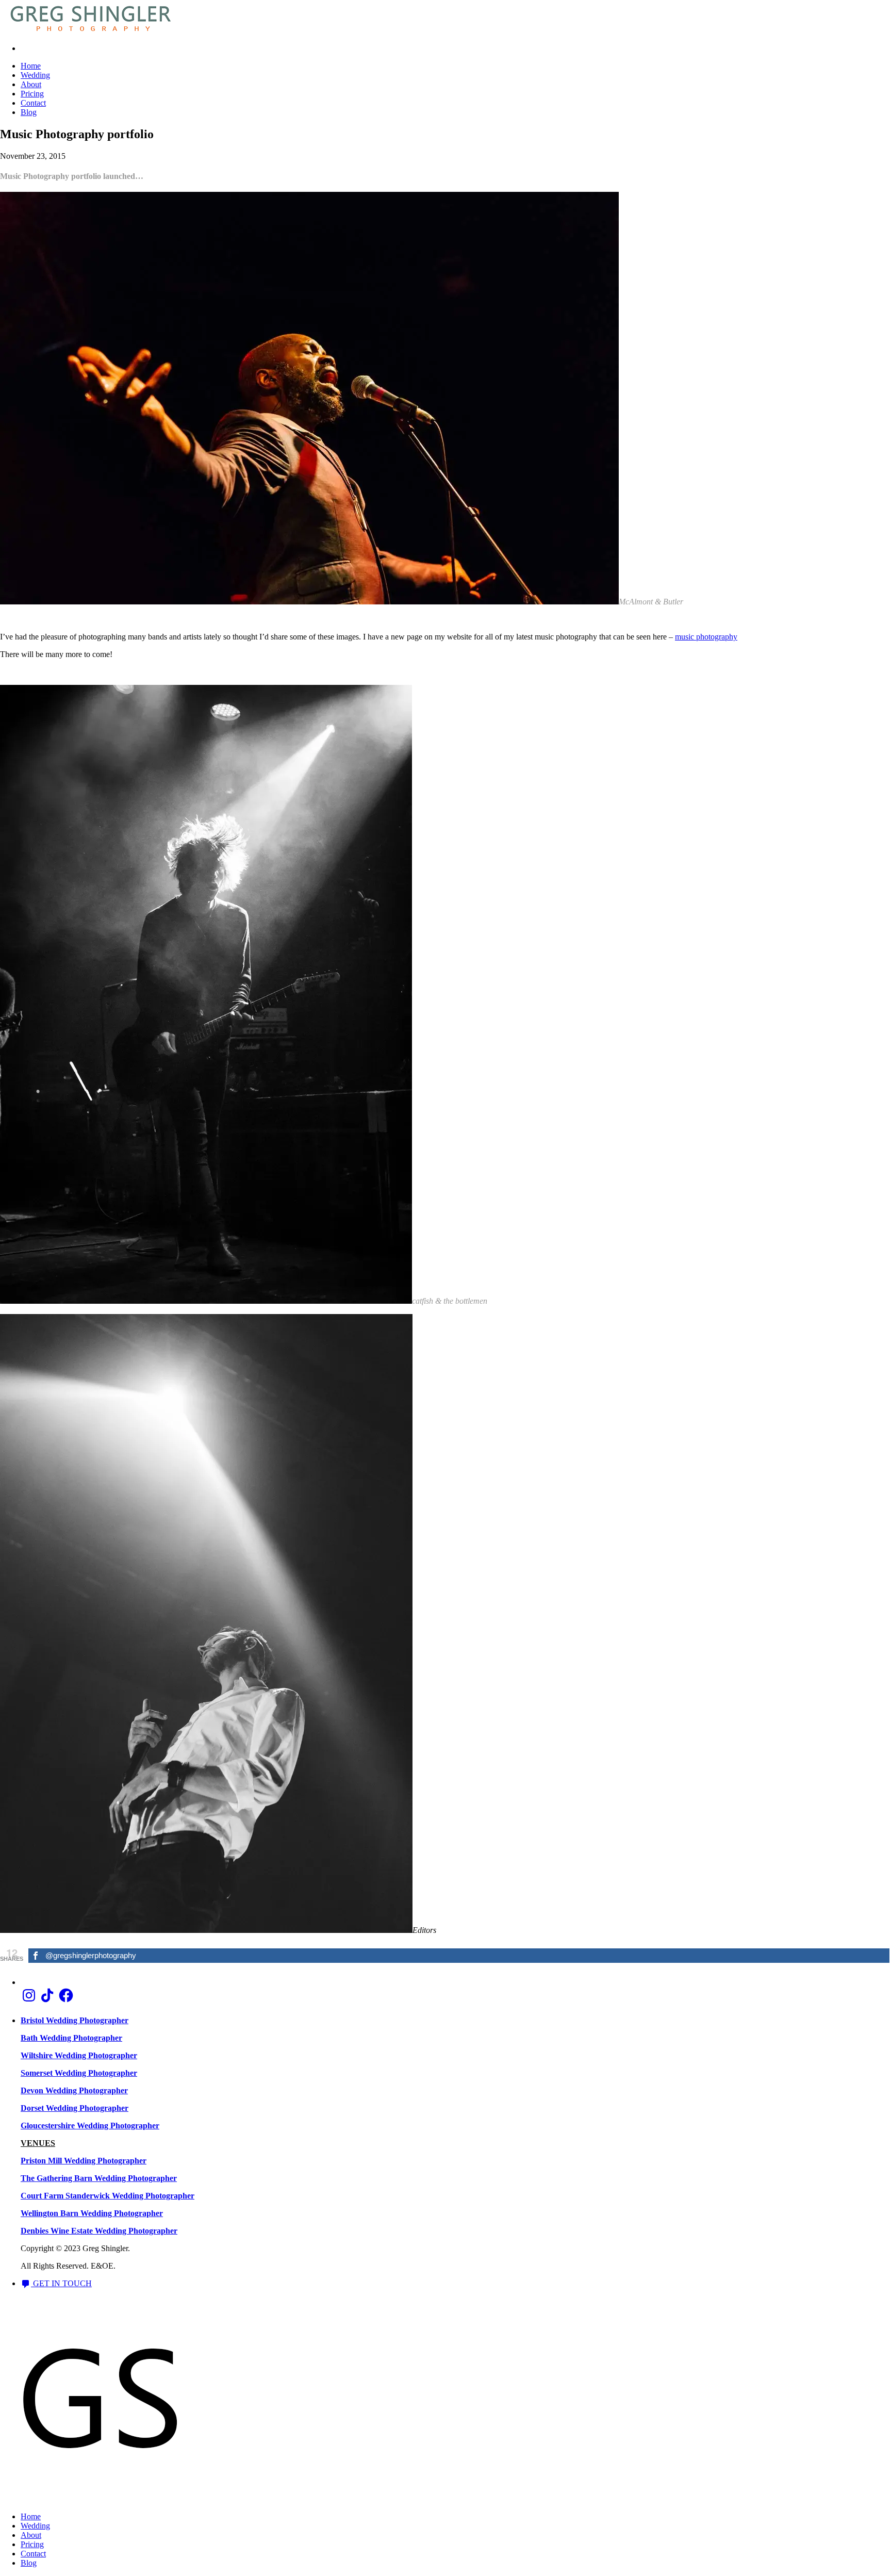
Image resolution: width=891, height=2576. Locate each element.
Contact (33, 103)
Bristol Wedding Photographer (75, 2020)
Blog (29, 112)
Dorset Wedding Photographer (75, 2108)
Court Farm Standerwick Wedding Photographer (108, 2196)
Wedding (35, 75)
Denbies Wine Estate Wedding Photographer (99, 2231)
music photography (706, 637)
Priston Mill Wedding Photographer (84, 2161)
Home (31, 66)
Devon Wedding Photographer (74, 2090)
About (31, 84)
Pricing (32, 94)
